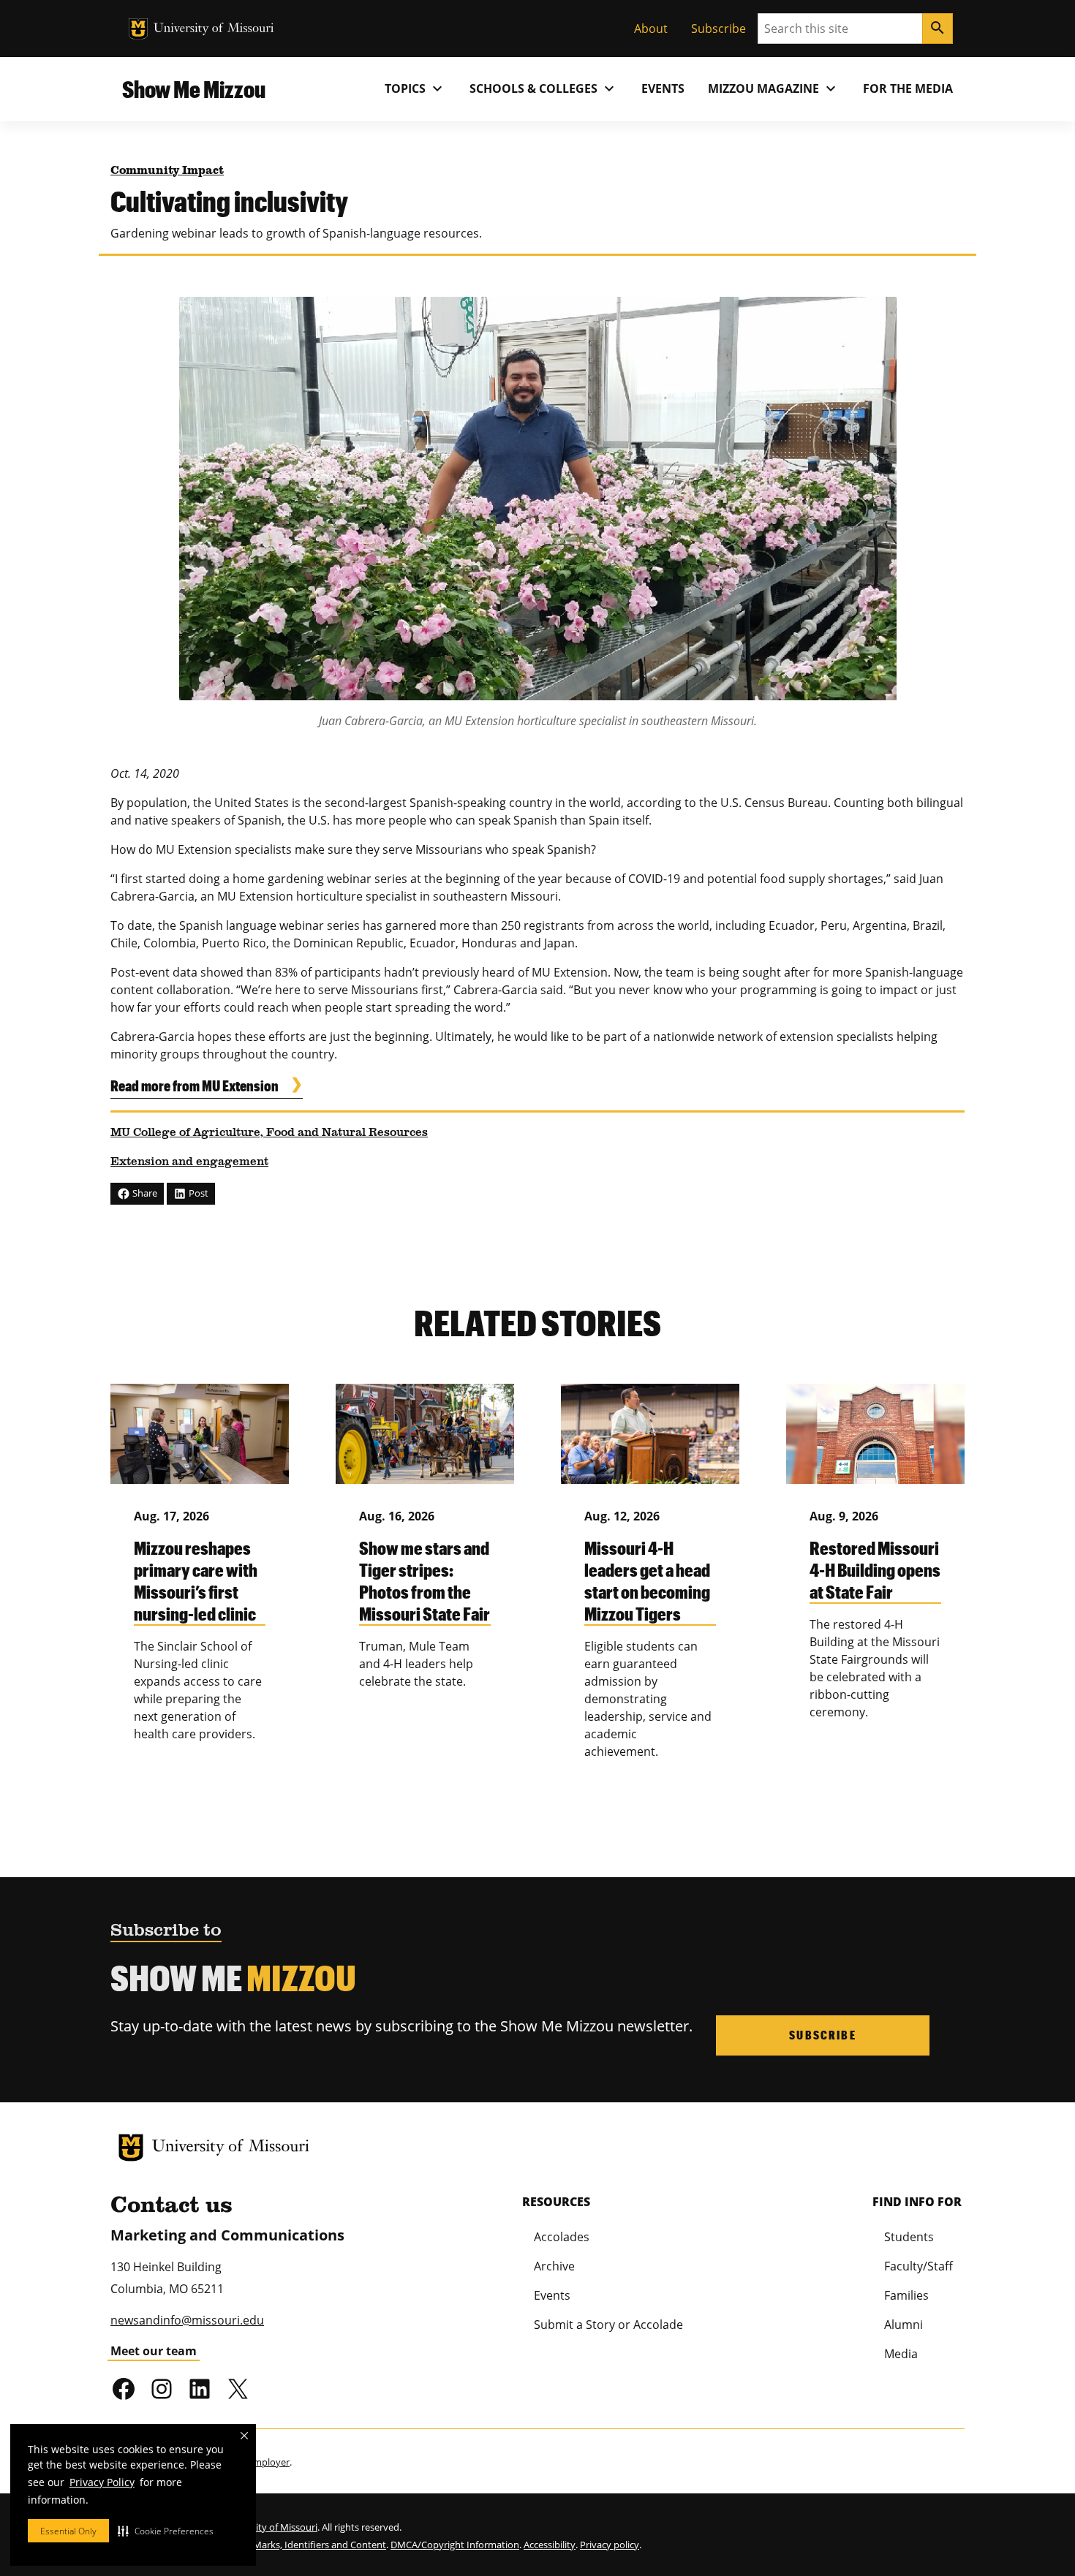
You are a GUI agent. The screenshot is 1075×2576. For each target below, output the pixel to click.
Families (906, 2295)
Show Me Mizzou (194, 89)
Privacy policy (610, 2545)
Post (197, 1193)
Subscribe (718, 29)
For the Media (908, 88)
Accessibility (550, 2545)
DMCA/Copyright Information (455, 2545)
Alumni (904, 2325)
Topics (415, 88)
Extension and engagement (189, 1162)
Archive (554, 2266)
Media (901, 2354)
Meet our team (154, 2351)
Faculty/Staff (919, 2266)
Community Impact (167, 171)
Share (144, 1193)
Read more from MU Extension (195, 1086)
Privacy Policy (102, 2482)
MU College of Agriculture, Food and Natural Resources (269, 1133)
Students (909, 2237)
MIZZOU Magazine (774, 88)
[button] (166, 2531)
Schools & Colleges (544, 88)
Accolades (562, 2237)
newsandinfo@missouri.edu (187, 2320)
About (651, 29)
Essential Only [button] (68, 2531)
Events (663, 88)
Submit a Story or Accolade (608, 2325)
